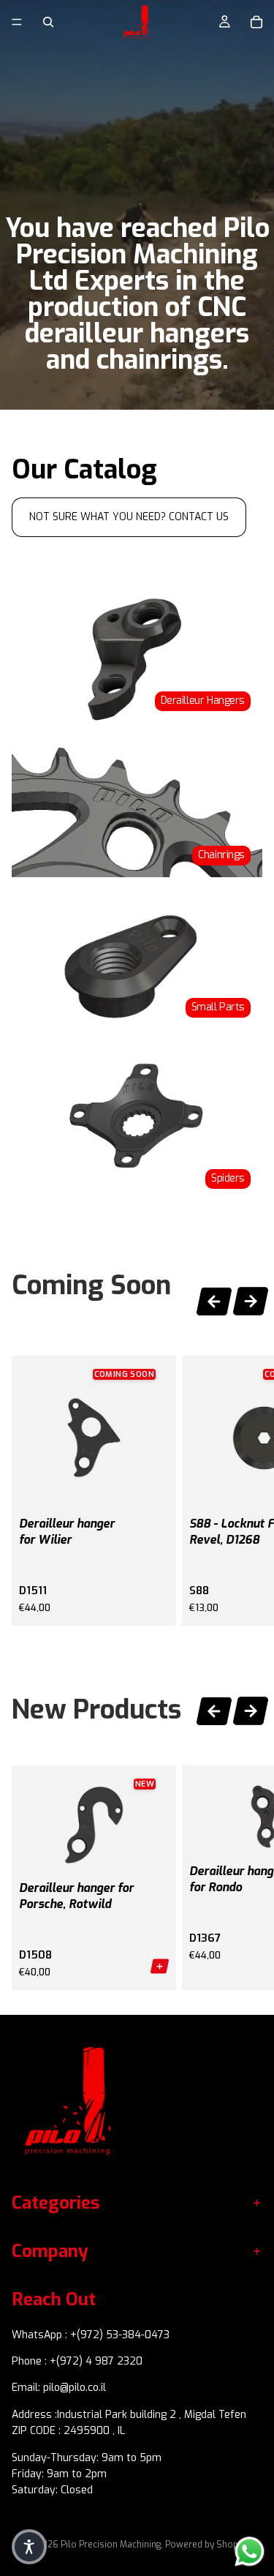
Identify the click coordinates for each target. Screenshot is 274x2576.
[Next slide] (251, 1303)
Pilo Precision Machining (111, 2545)
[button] (29, 2547)
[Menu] (17, 22)
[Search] (48, 22)
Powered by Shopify (206, 2545)
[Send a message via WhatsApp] (250, 2551)
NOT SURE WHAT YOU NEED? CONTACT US (129, 517)
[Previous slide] (214, 1299)
